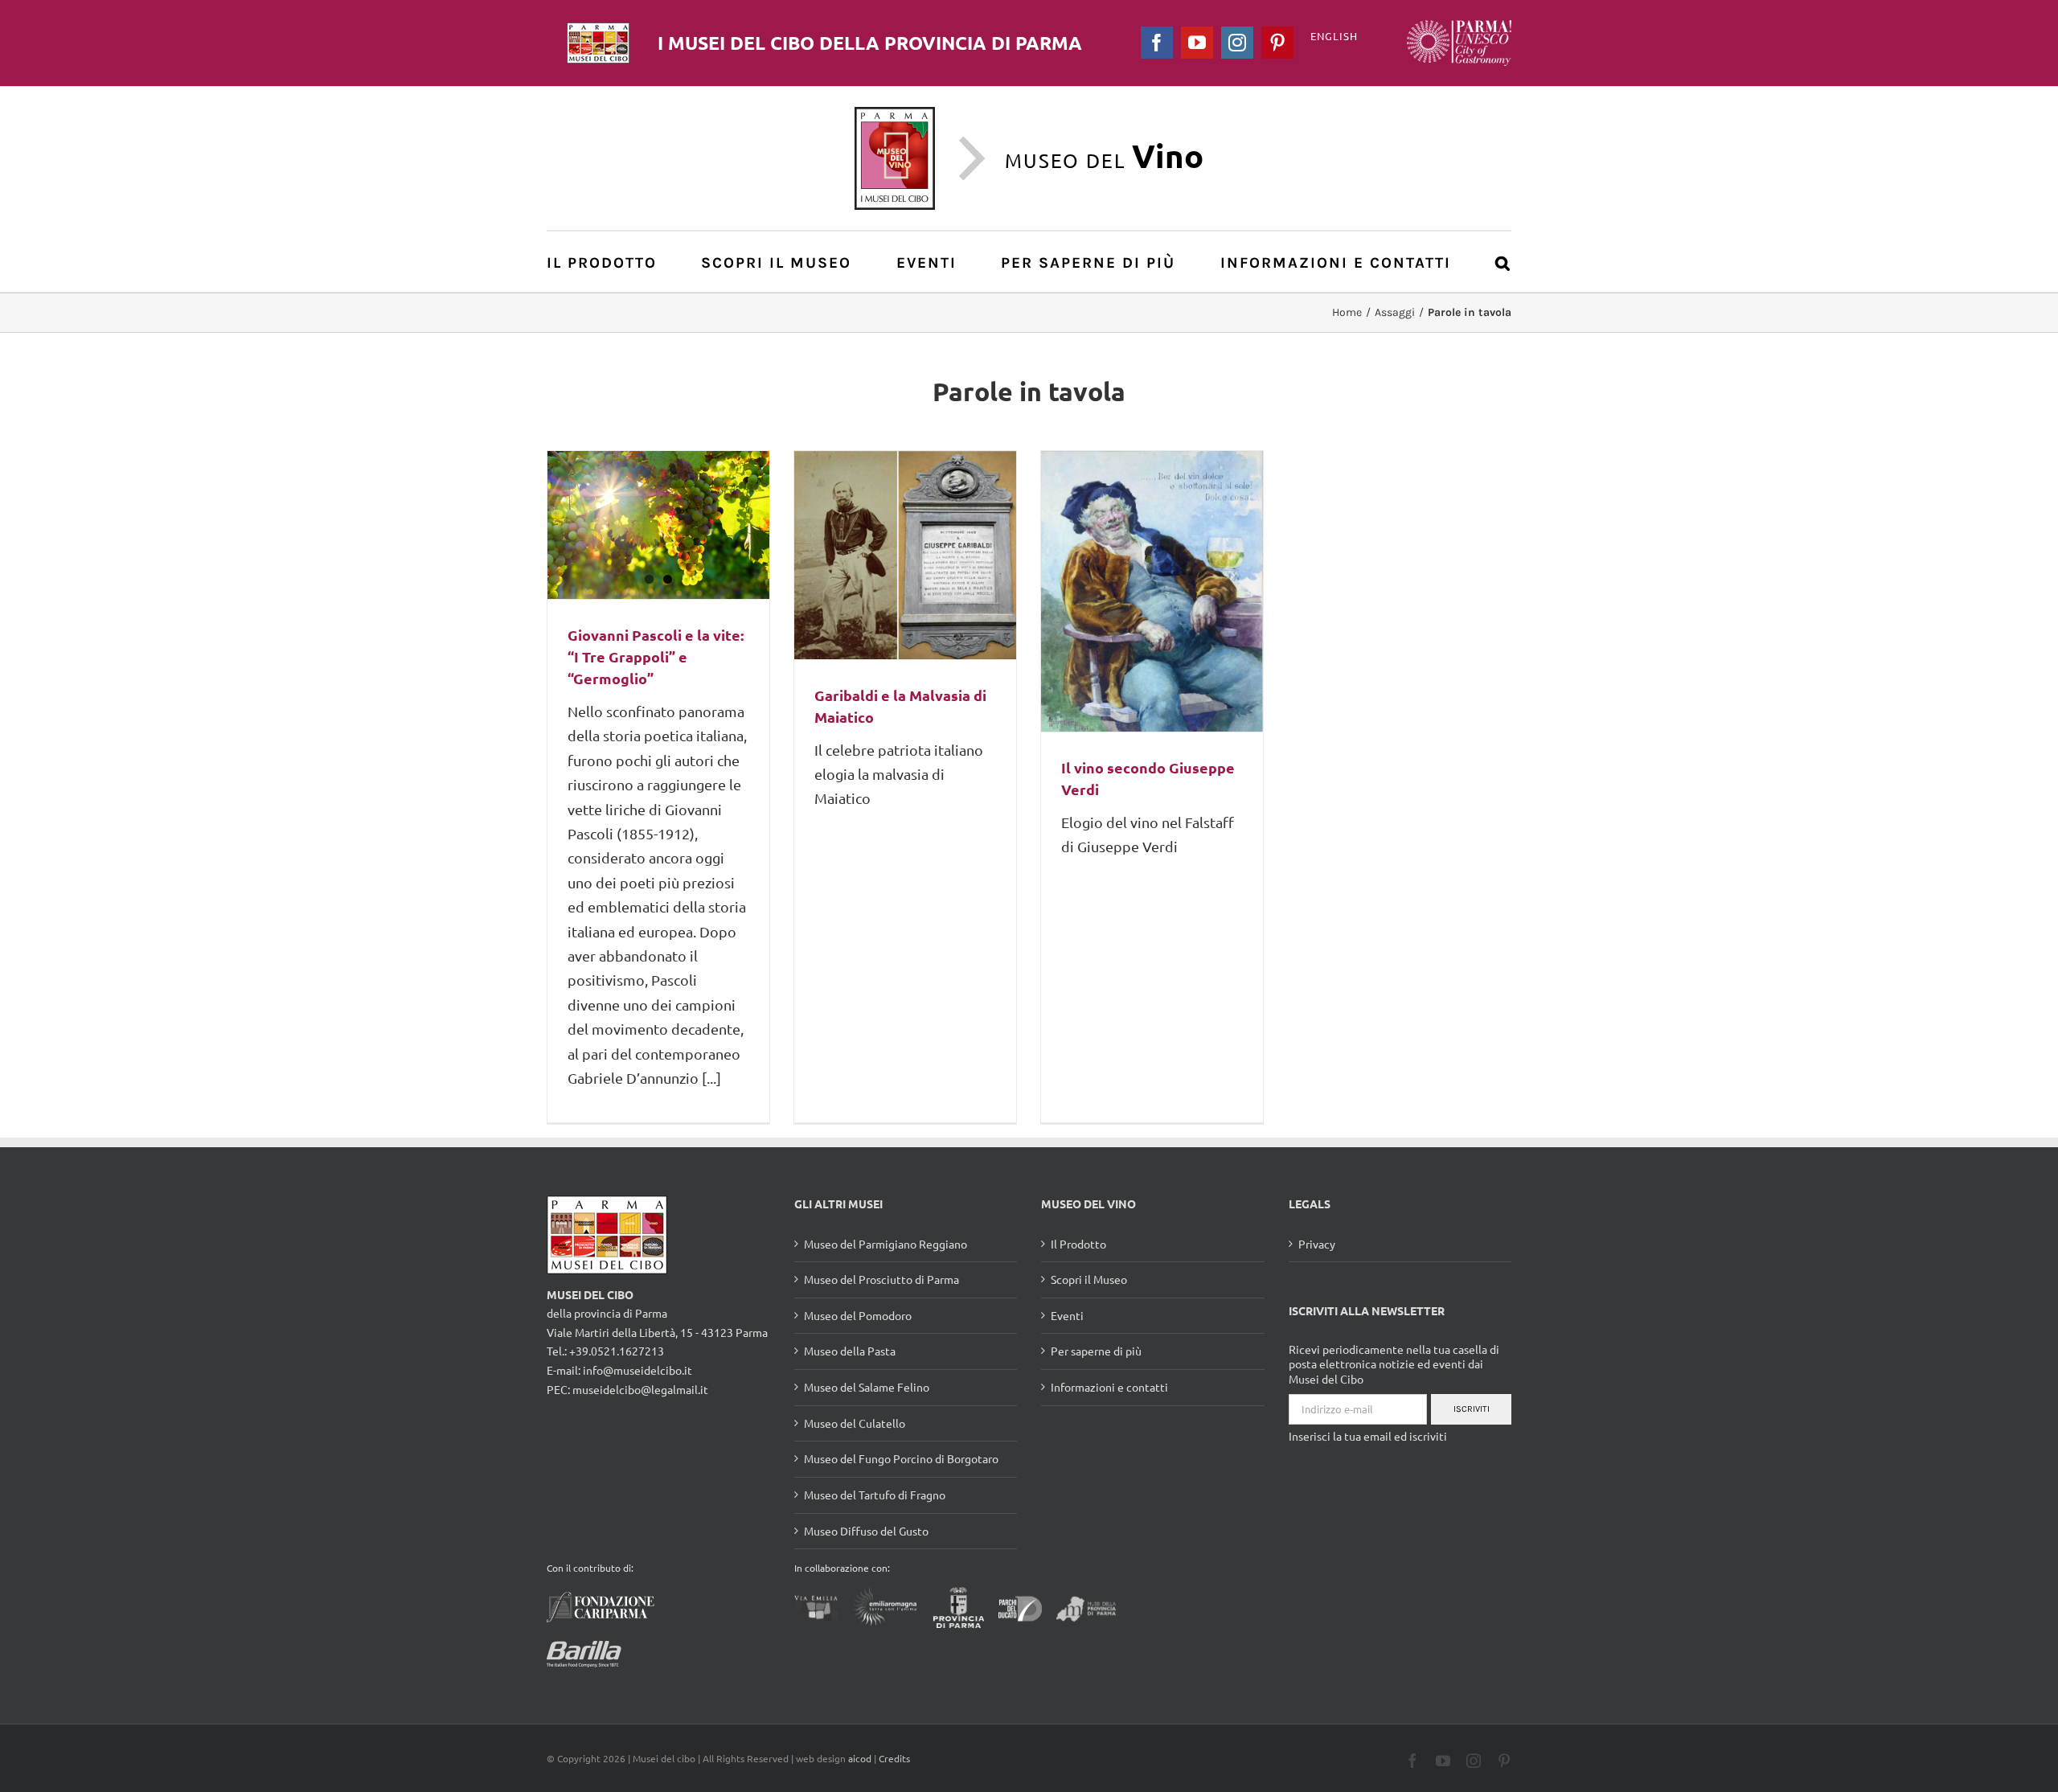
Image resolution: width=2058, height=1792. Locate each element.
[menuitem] (611, 262)
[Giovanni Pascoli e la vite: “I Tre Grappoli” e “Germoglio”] (658, 525)
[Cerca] (1503, 262)
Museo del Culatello (855, 1423)
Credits (894, 1758)
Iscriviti (1472, 1409)
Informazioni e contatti (1109, 1387)
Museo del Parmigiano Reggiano (886, 1244)
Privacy (1317, 1244)
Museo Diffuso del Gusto (866, 1531)
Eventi (1067, 1315)
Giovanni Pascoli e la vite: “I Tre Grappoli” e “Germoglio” (656, 656)
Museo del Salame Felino (867, 1387)
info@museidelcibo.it (637, 1370)
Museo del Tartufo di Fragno (875, 1495)
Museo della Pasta (850, 1351)
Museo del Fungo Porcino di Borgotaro (901, 1458)
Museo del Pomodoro (858, 1315)
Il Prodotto (1078, 1244)
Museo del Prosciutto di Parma (881, 1279)
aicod (860, 1758)
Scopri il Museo (1089, 1279)
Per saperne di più (1096, 1351)
